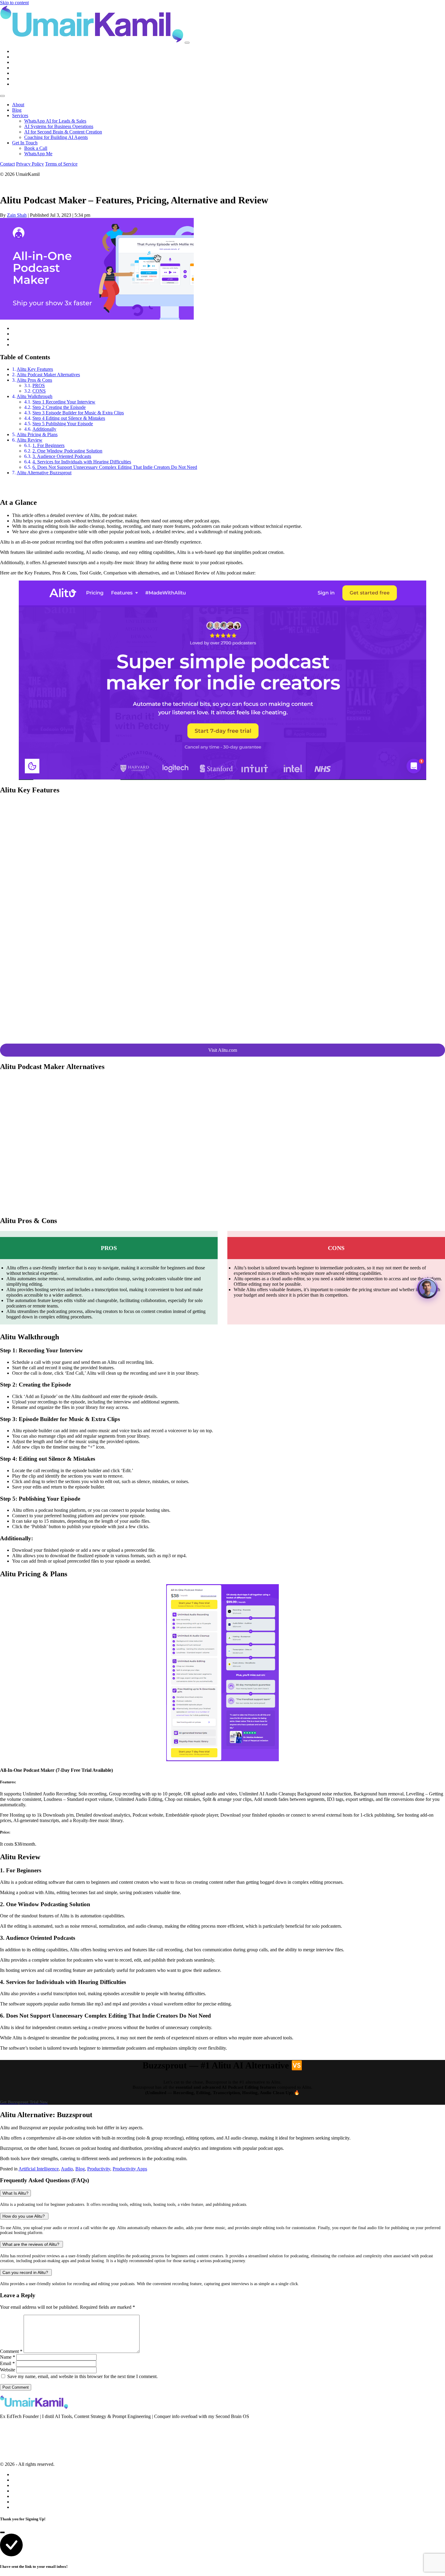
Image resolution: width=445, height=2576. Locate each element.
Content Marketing (18, 2443)
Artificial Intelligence (39, 2169)
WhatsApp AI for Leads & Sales (55, 121)
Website (8, 2370)
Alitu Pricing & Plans (37, 434)
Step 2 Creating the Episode (59, 407)
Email (7, 2363)
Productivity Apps (130, 2169)
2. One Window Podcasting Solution (67, 451)
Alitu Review (30, 440)
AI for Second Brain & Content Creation (63, 132)
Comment (11, 2351)
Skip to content (14, 3)
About (18, 105)
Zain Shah (17, 215)
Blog (17, 110)
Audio (67, 2169)
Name (8, 2357)
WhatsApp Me (38, 154)
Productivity (99, 2169)
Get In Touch (25, 143)
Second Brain (13, 2435)
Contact (7, 164)
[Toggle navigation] (187, 43)
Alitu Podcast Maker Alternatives (48, 375)
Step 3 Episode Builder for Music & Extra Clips (78, 413)
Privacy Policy (30, 164)
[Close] (2, 96)
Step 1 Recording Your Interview (64, 402)
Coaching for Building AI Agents (56, 137)
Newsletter (10, 2426)
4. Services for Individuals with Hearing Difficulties (82, 462)
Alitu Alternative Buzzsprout (44, 473)
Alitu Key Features (35, 369)
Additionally (44, 429)
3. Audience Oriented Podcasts (62, 456)
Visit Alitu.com (223, 1050)
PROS (39, 385)
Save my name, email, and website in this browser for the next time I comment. (82, 2376)
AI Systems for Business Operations (59, 126)
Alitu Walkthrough (35, 396)
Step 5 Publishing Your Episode (63, 424)
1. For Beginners (48, 445)
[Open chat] (427, 1288)
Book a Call (36, 148)
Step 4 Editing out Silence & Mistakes (69, 418)
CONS (39, 391)
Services (20, 115)
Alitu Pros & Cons (34, 380)
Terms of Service (61, 164)
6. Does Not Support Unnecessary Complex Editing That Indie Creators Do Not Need (115, 467)
